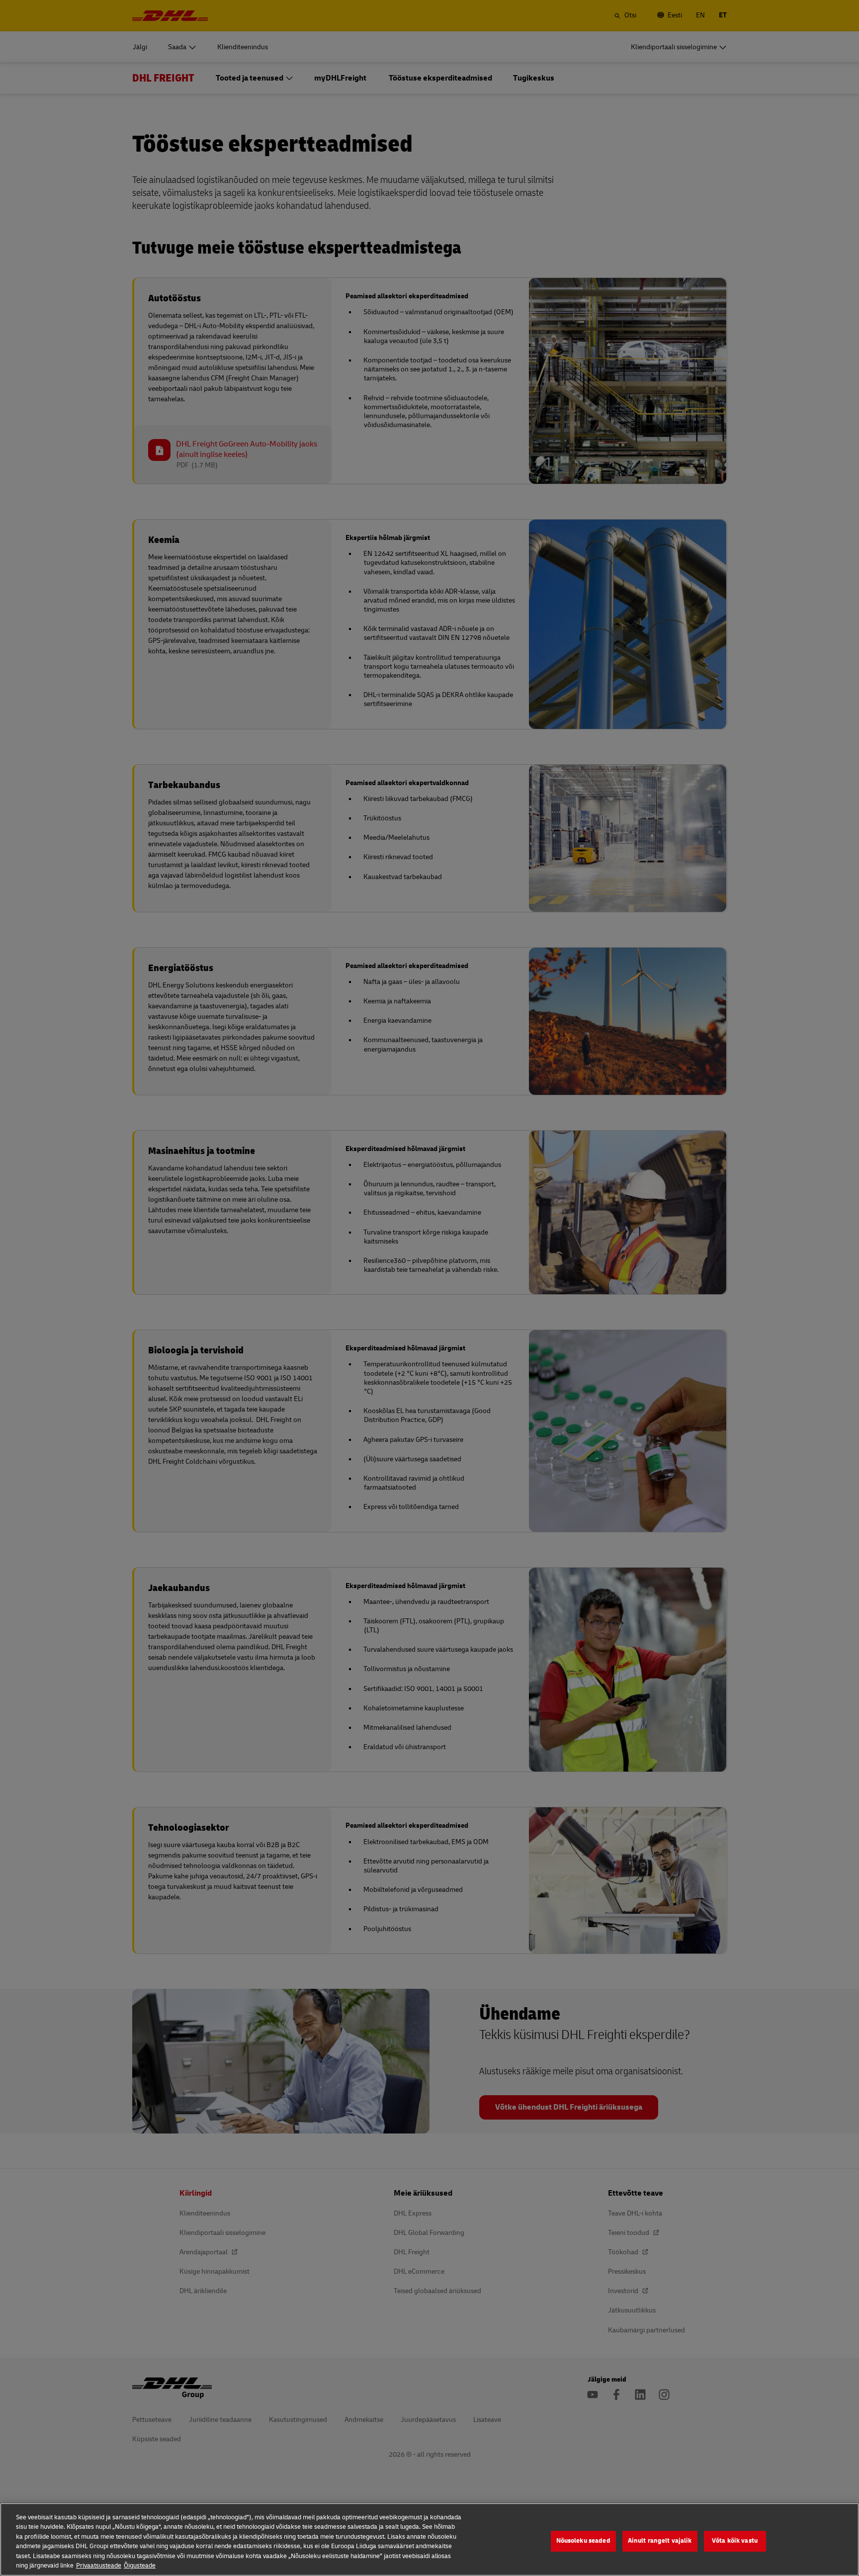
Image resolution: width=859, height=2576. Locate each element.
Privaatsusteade (99, 2566)
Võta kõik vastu (735, 2541)
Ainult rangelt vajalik (660, 2541)
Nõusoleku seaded (583, 2541)
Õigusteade (140, 2566)
